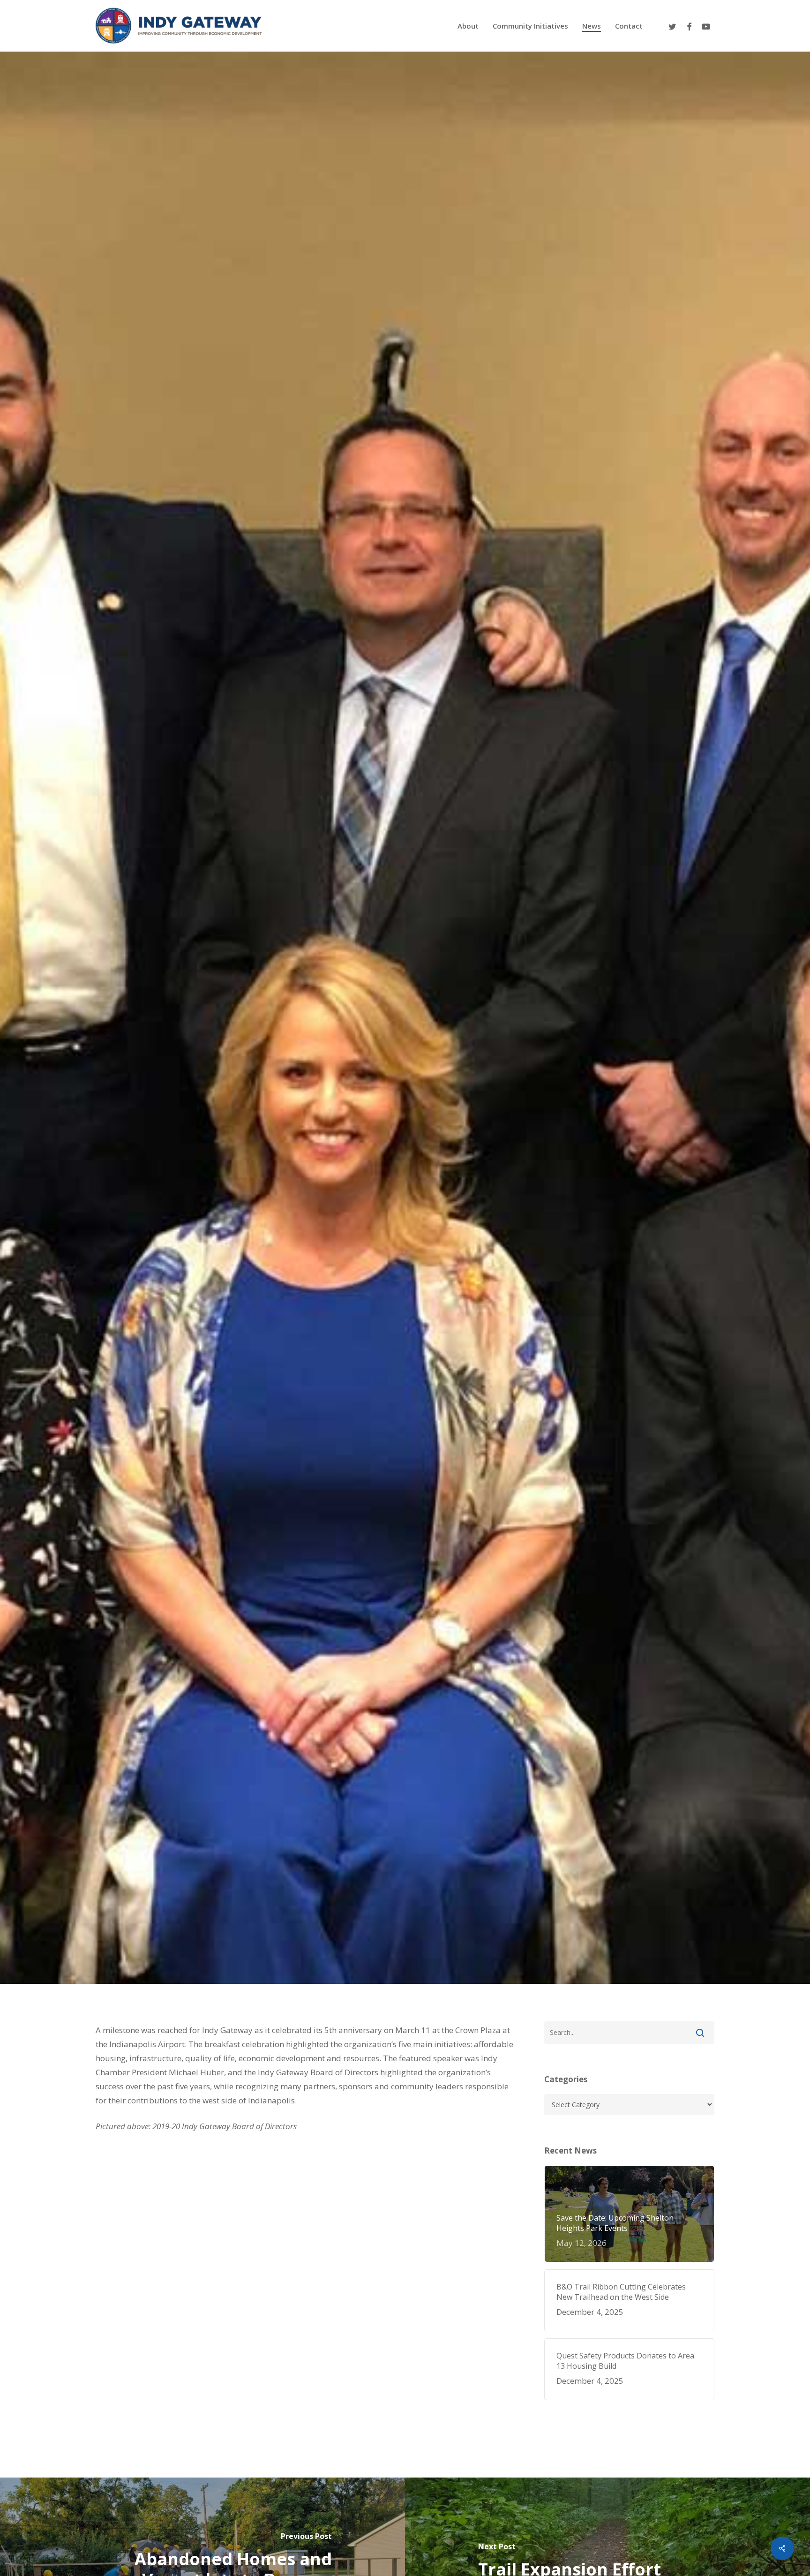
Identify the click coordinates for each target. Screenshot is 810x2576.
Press (234, 1112)
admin (118, 1112)
